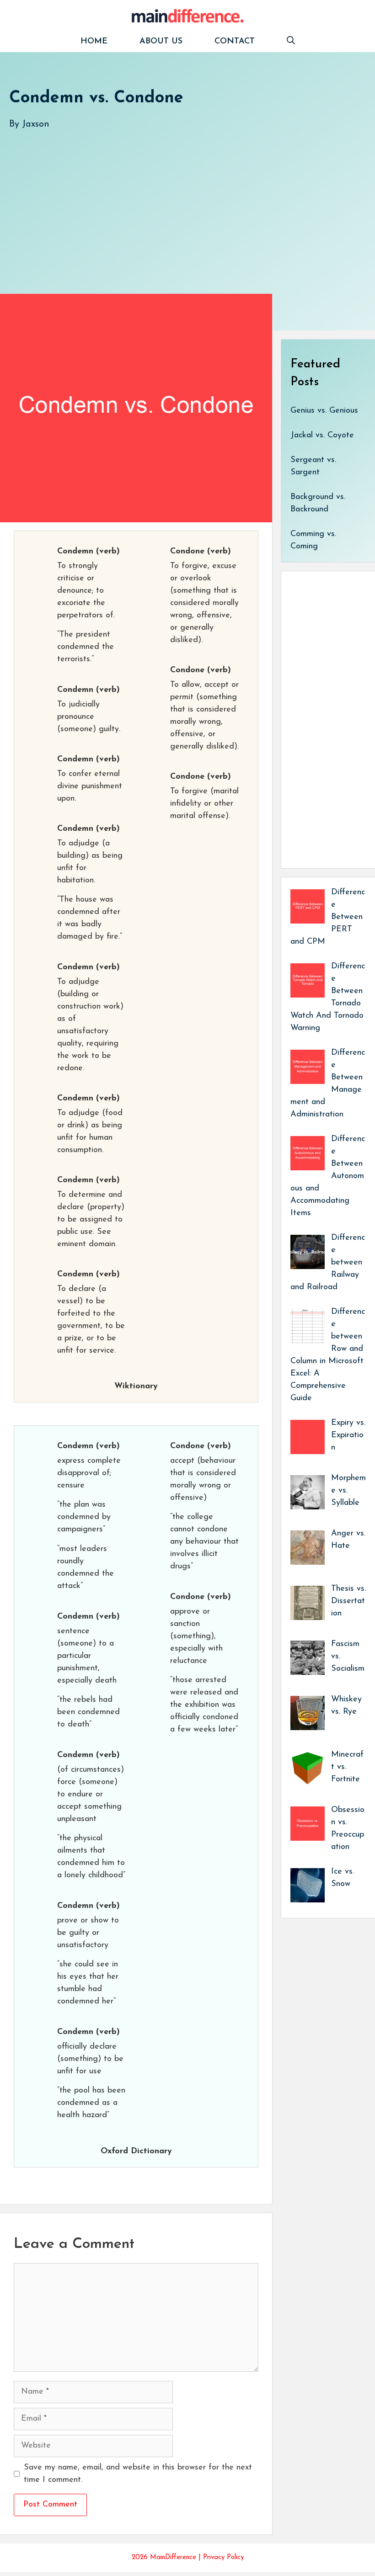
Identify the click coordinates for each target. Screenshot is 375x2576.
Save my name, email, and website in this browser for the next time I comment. (138, 2474)
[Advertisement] (187, 202)
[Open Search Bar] (291, 42)
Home (94, 42)
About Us (161, 42)
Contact (235, 42)
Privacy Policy (223, 2557)
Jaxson (36, 124)
